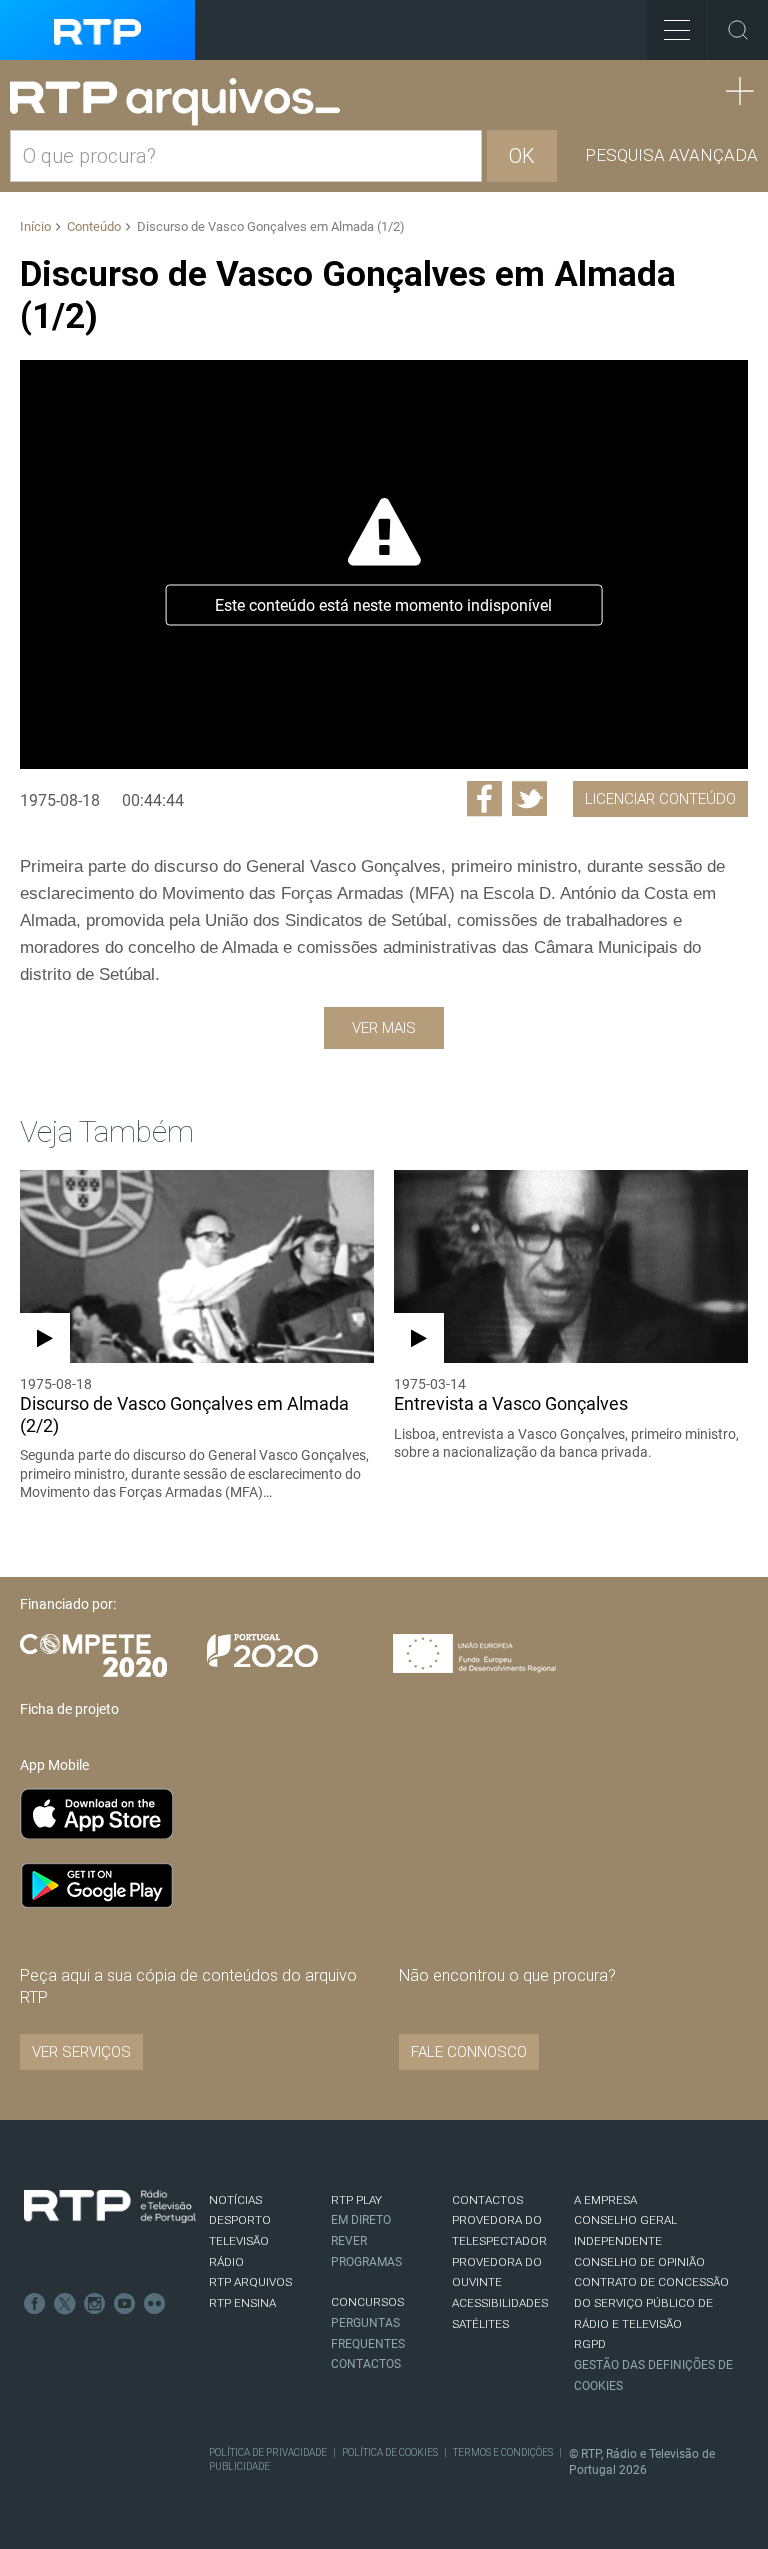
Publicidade (239, 2466)
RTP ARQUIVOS (250, 2282)
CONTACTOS (487, 2200)
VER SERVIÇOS (81, 2052)
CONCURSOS (367, 2302)
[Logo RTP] (110, 2207)
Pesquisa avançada (671, 155)
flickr (155, 2304)
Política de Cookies (390, 2452)
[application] (384, 564)
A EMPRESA (605, 2200)
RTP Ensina (242, 2303)
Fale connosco (469, 2052)
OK (522, 156)
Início (35, 226)
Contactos (366, 2364)
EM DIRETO (361, 2220)
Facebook (35, 2304)
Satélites (480, 2324)
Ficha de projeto (69, 1709)
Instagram (95, 2304)
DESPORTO (240, 2220)
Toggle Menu (677, 30)
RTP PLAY (356, 2200)
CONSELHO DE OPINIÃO (639, 2262)
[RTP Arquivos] (182, 102)
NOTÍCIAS (235, 2200)
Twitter (65, 2304)
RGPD (590, 2344)
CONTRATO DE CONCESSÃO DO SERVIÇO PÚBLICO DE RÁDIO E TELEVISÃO (651, 2302)
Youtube (125, 2304)
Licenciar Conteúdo (660, 799)
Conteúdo (94, 226)
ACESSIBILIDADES (500, 2303)
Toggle (738, 30)
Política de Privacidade (268, 2452)
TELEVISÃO (239, 2241)
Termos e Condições (503, 2452)
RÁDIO (226, 2262)
